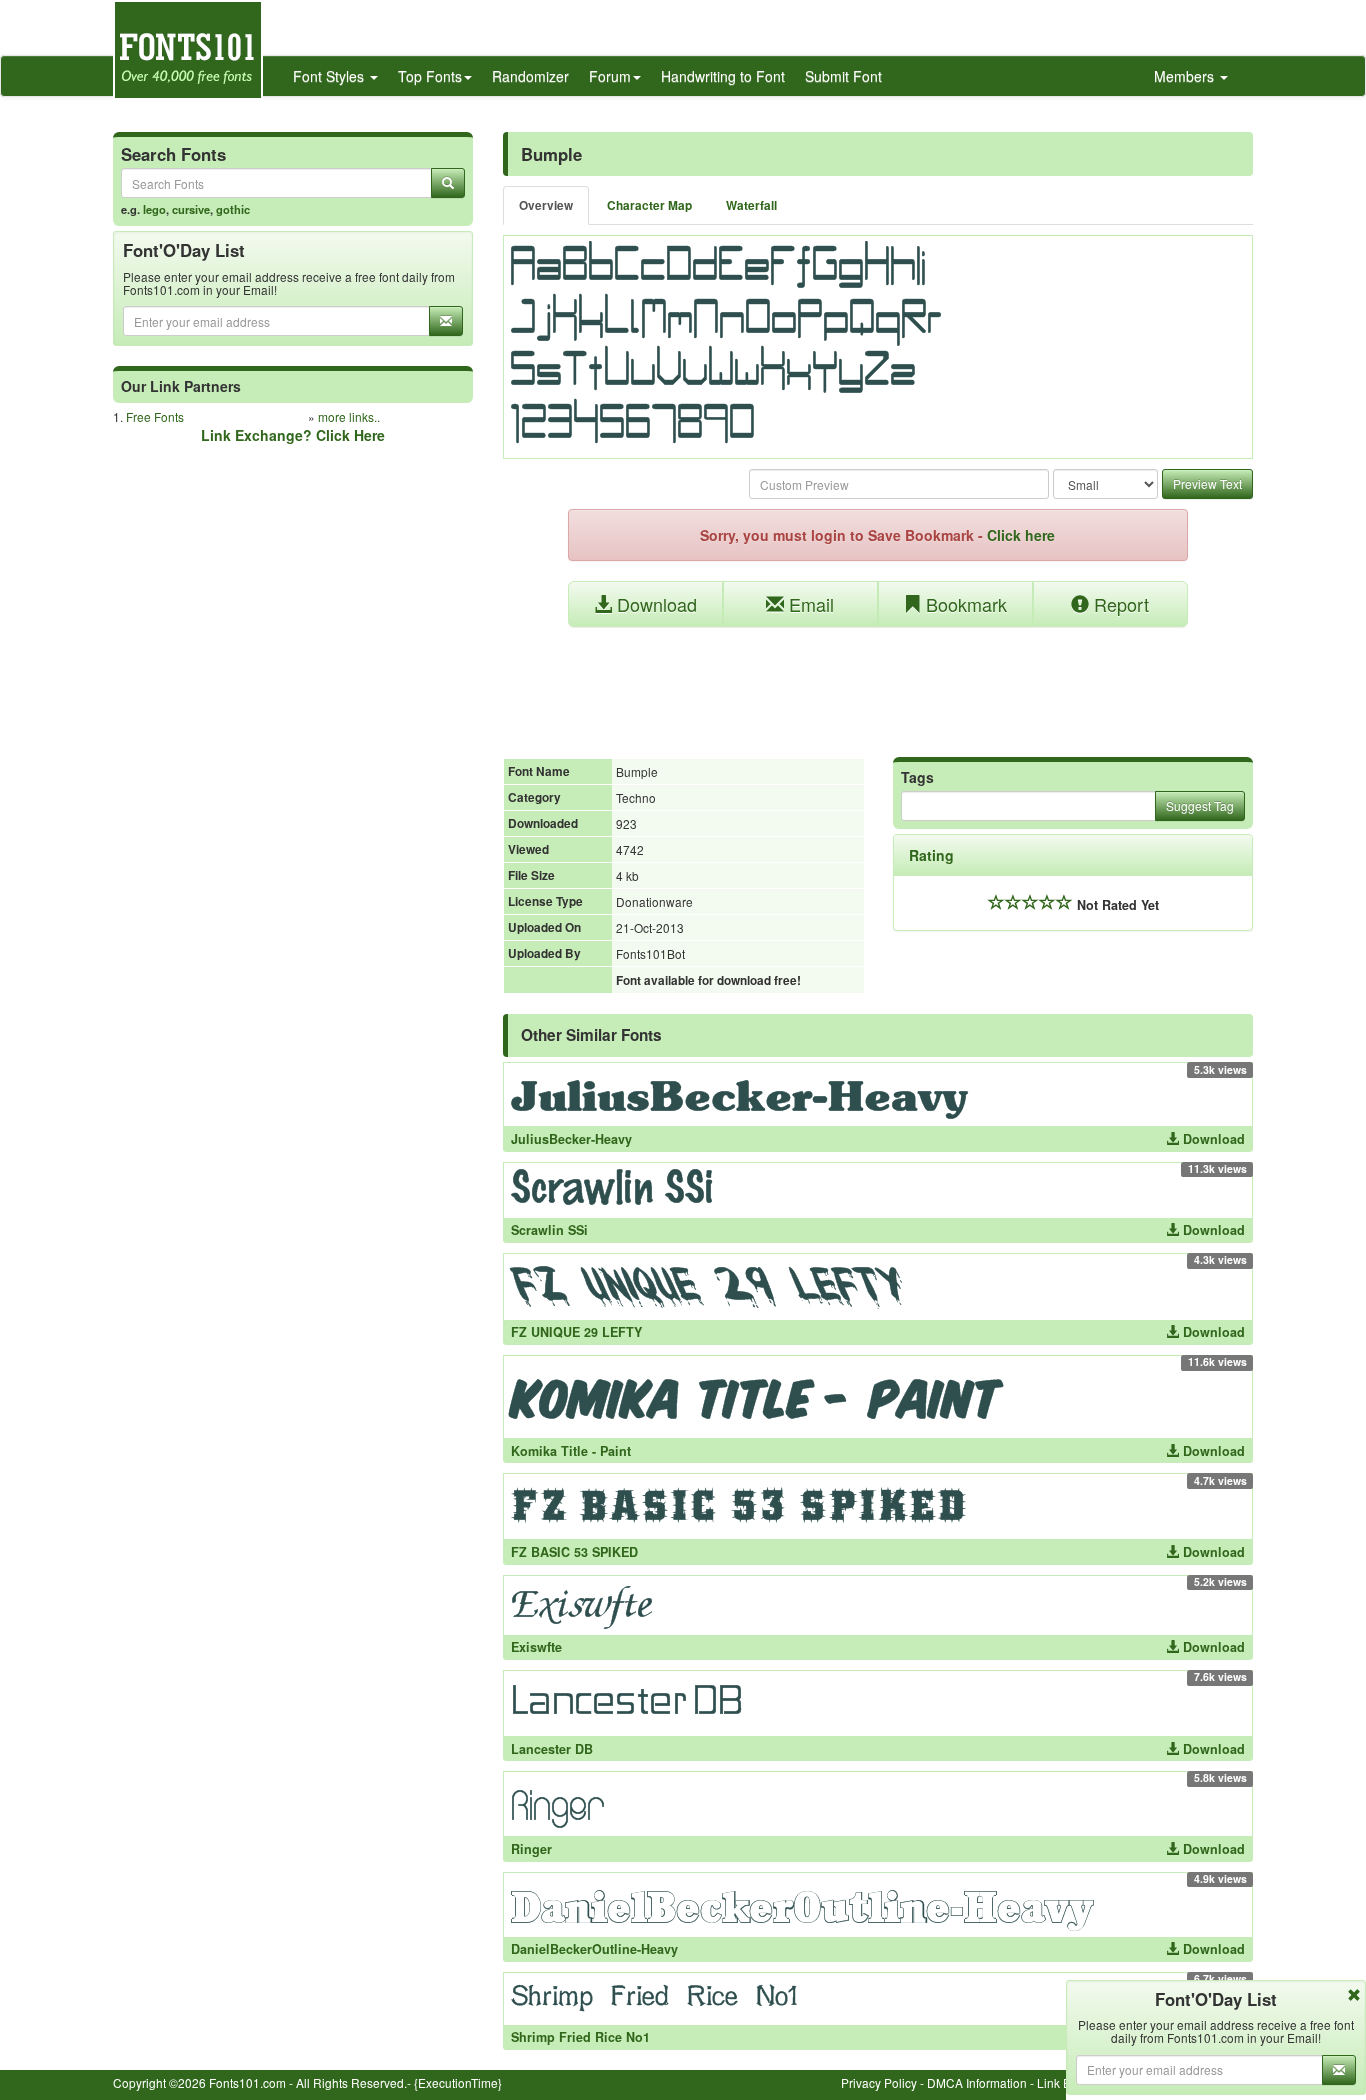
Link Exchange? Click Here (293, 435)
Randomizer (530, 76)
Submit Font (843, 76)
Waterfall (751, 205)
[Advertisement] (878, 682)
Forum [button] (610, 76)
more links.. (349, 416)
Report (1119, 604)
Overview (546, 205)
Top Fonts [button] (430, 76)
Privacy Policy (879, 2082)
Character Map (649, 205)
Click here (1021, 535)
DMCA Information (977, 2082)
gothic (233, 209)
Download (654, 604)
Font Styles (330, 76)
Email (809, 604)
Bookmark (964, 604)
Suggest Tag (1200, 805)
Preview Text (1207, 483)
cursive (191, 209)
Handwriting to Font (723, 76)
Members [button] (1186, 76)
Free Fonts (155, 416)
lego (154, 209)
